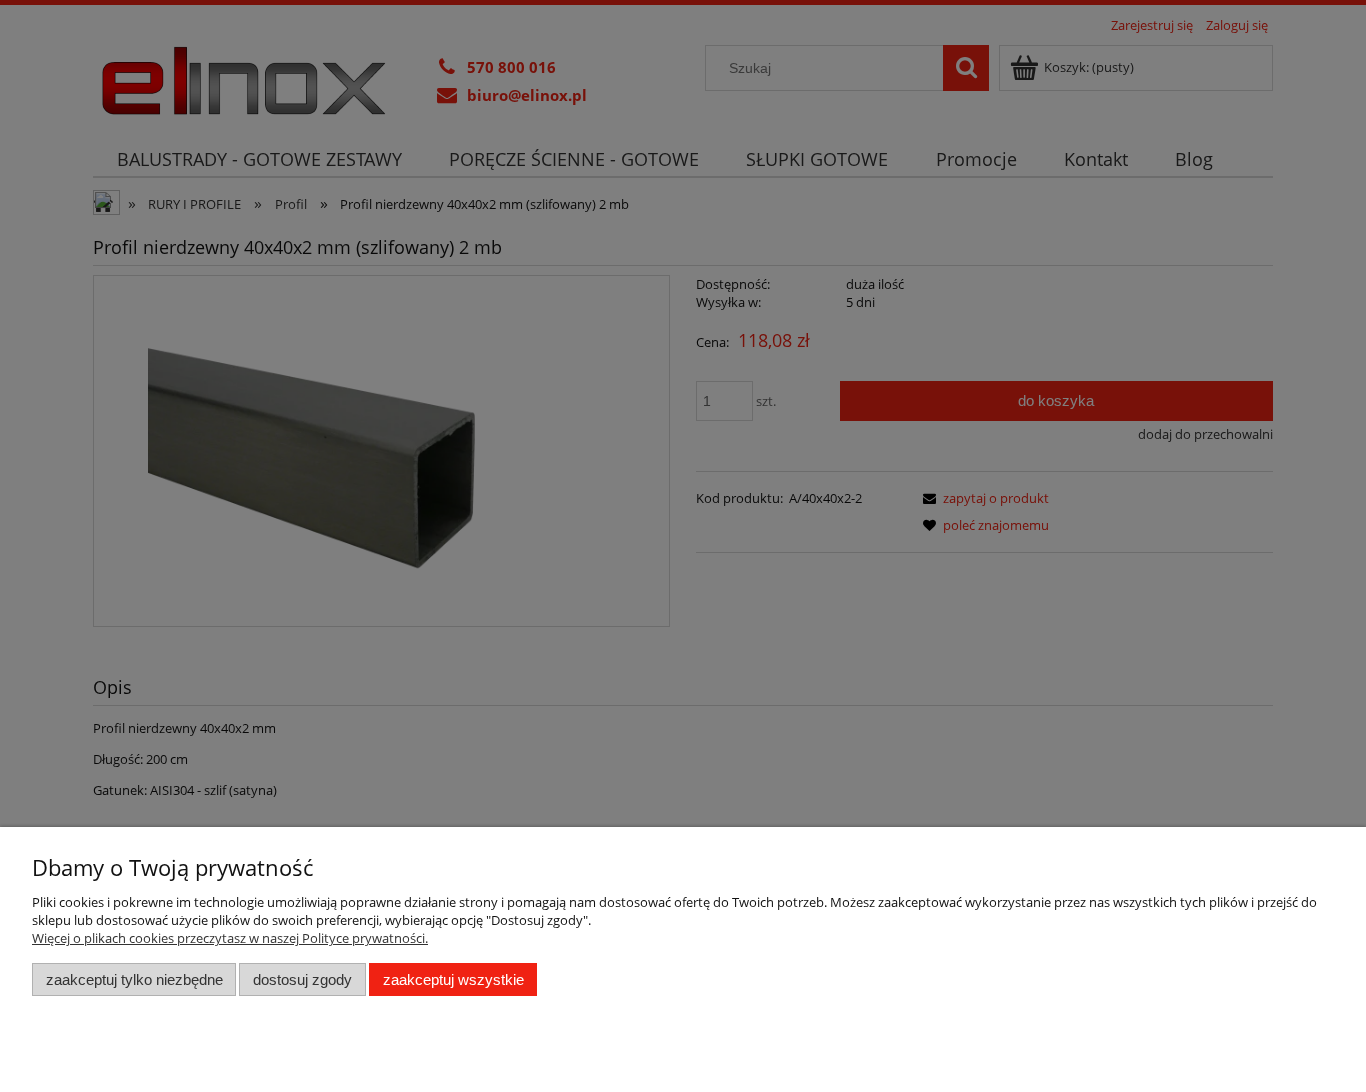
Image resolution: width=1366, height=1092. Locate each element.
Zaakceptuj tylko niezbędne (134, 979)
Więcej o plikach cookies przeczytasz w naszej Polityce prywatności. (230, 938)
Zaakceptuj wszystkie (453, 979)
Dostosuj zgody (302, 979)
